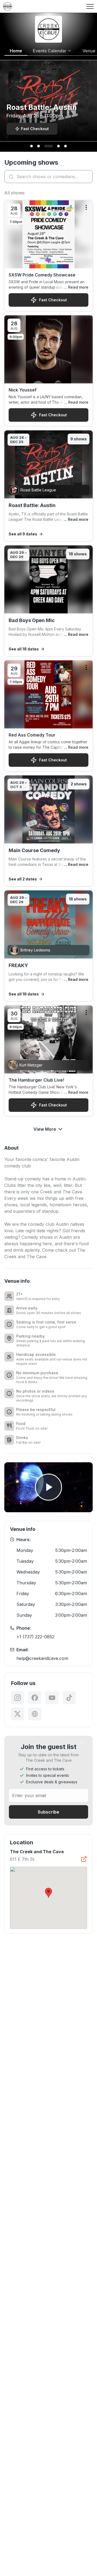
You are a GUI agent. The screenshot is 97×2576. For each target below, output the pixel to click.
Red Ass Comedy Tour (32, 735)
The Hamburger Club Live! (36, 1080)
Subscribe (48, 1812)
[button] (48, 1893)
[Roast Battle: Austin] (48, 486)
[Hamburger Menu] (90, 6)
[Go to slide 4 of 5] (58, 146)
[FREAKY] (48, 946)
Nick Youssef (23, 390)
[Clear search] (87, 177)
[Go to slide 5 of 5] (65, 146)
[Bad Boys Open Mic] (48, 601)
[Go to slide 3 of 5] (48, 146)
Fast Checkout (53, 300)
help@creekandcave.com (42, 1658)
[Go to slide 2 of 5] (39, 146)
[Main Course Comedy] (48, 831)
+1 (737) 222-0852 (35, 1637)
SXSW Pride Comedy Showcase (42, 275)
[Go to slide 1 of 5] (32, 146)
